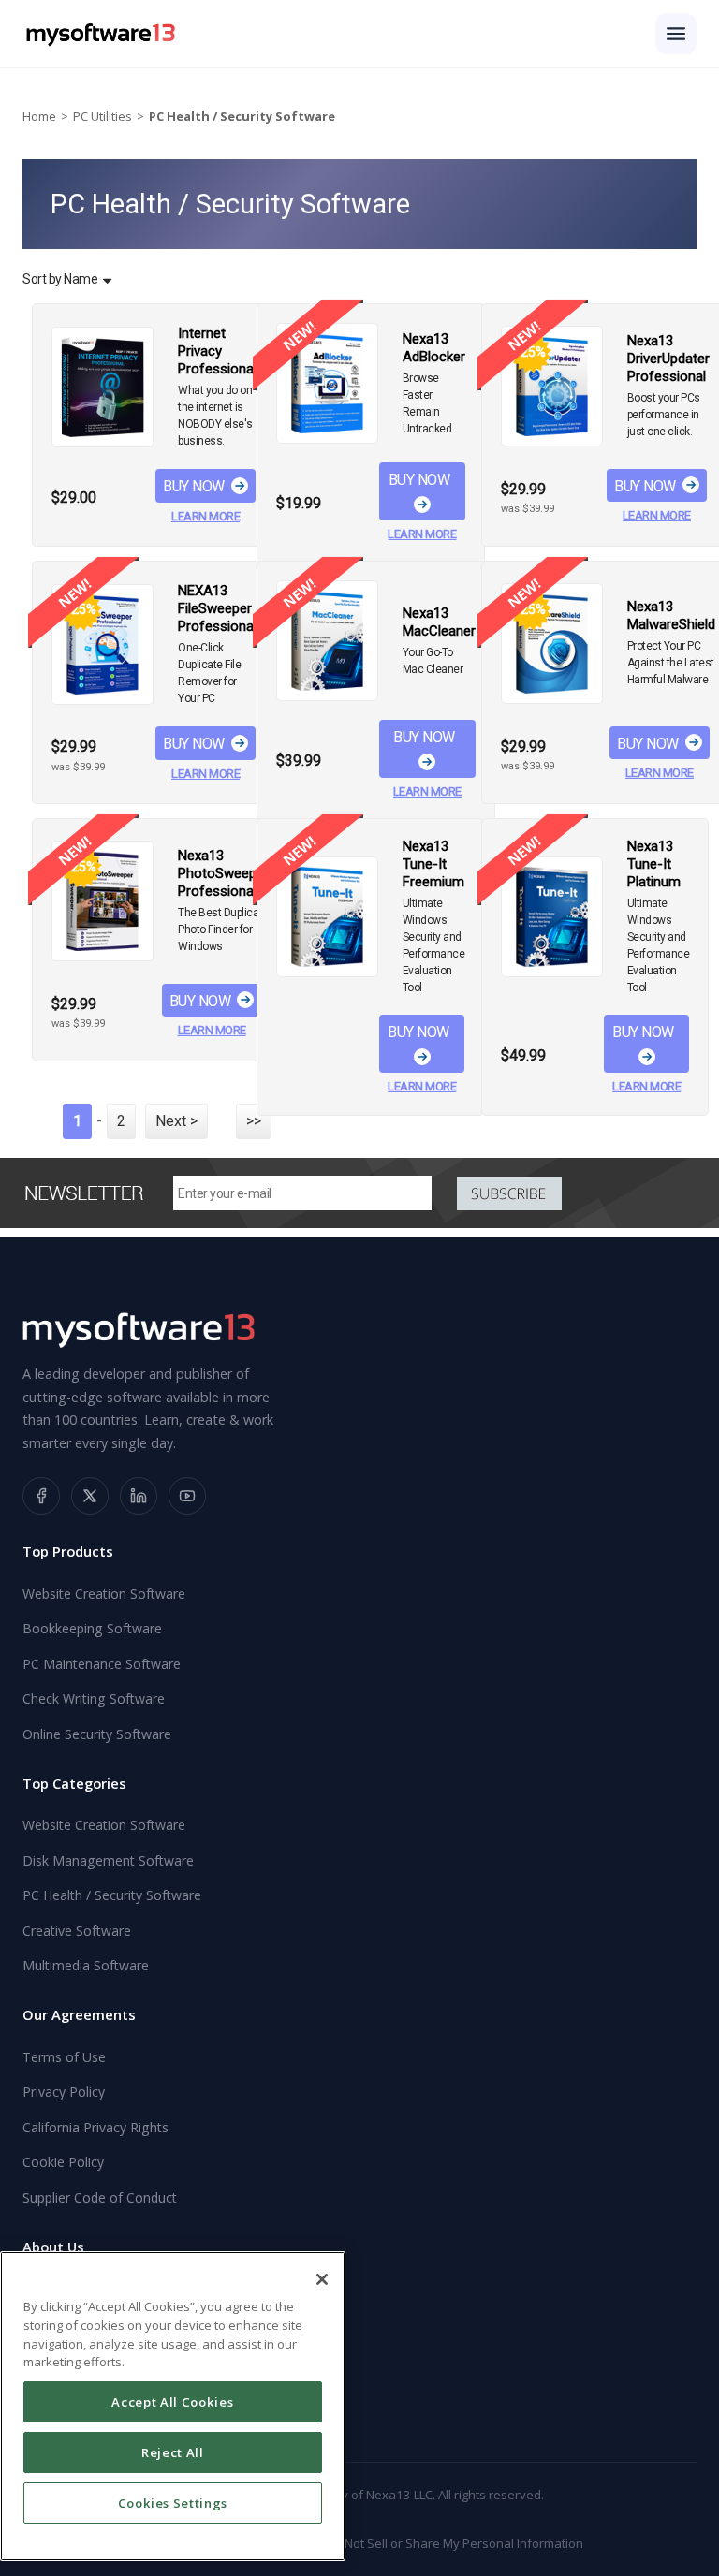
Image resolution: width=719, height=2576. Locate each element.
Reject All (173, 2452)
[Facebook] (41, 1496)
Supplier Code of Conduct (100, 2197)
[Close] (322, 2279)
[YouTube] (187, 1496)
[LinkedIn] (139, 1496)
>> (254, 1121)
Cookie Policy (63, 2162)
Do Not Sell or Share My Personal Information (455, 2543)
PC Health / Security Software (112, 1895)
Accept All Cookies (172, 2402)
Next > (176, 1121)
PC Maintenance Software (102, 1664)
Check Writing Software (94, 1698)
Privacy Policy (64, 2092)
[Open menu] (676, 34)
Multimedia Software (86, 1965)
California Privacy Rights (95, 2127)
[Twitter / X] (90, 1496)
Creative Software (77, 1931)
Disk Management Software (108, 1860)
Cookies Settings (173, 2503)
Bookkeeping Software (92, 1628)
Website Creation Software (104, 1594)
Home (39, 116)
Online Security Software (97, 1734)
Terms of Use (64, 2057)
